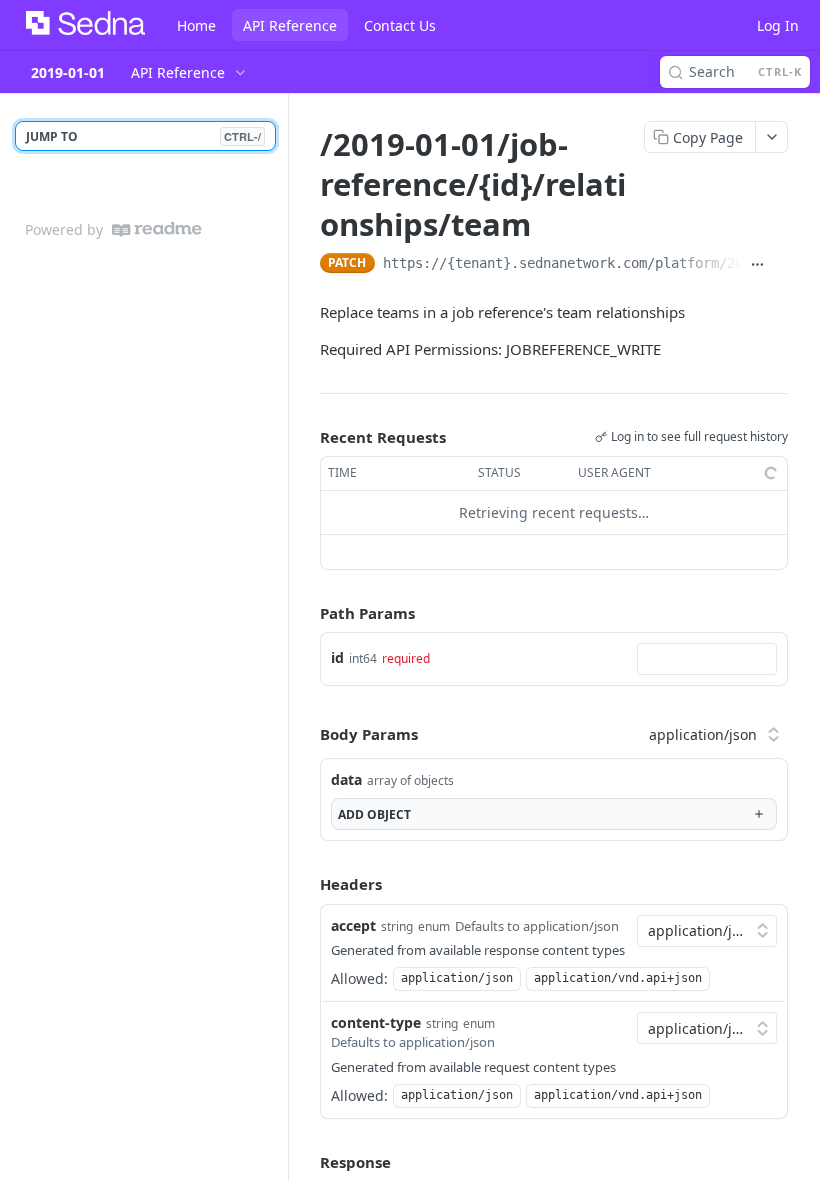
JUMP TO (143, 136)
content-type (376, 1022)
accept (353, 925)
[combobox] (707, 659)
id (337, 657)
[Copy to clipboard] (780, 265)
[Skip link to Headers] (306, 885)
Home (196, 25)
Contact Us (400, 25)
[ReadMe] (157, 229)
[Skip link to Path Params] (306, 613)
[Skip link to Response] (306, 1162)
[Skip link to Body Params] (306, 734)
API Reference (290, 25)
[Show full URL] (757, 265)
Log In (778, 25)
